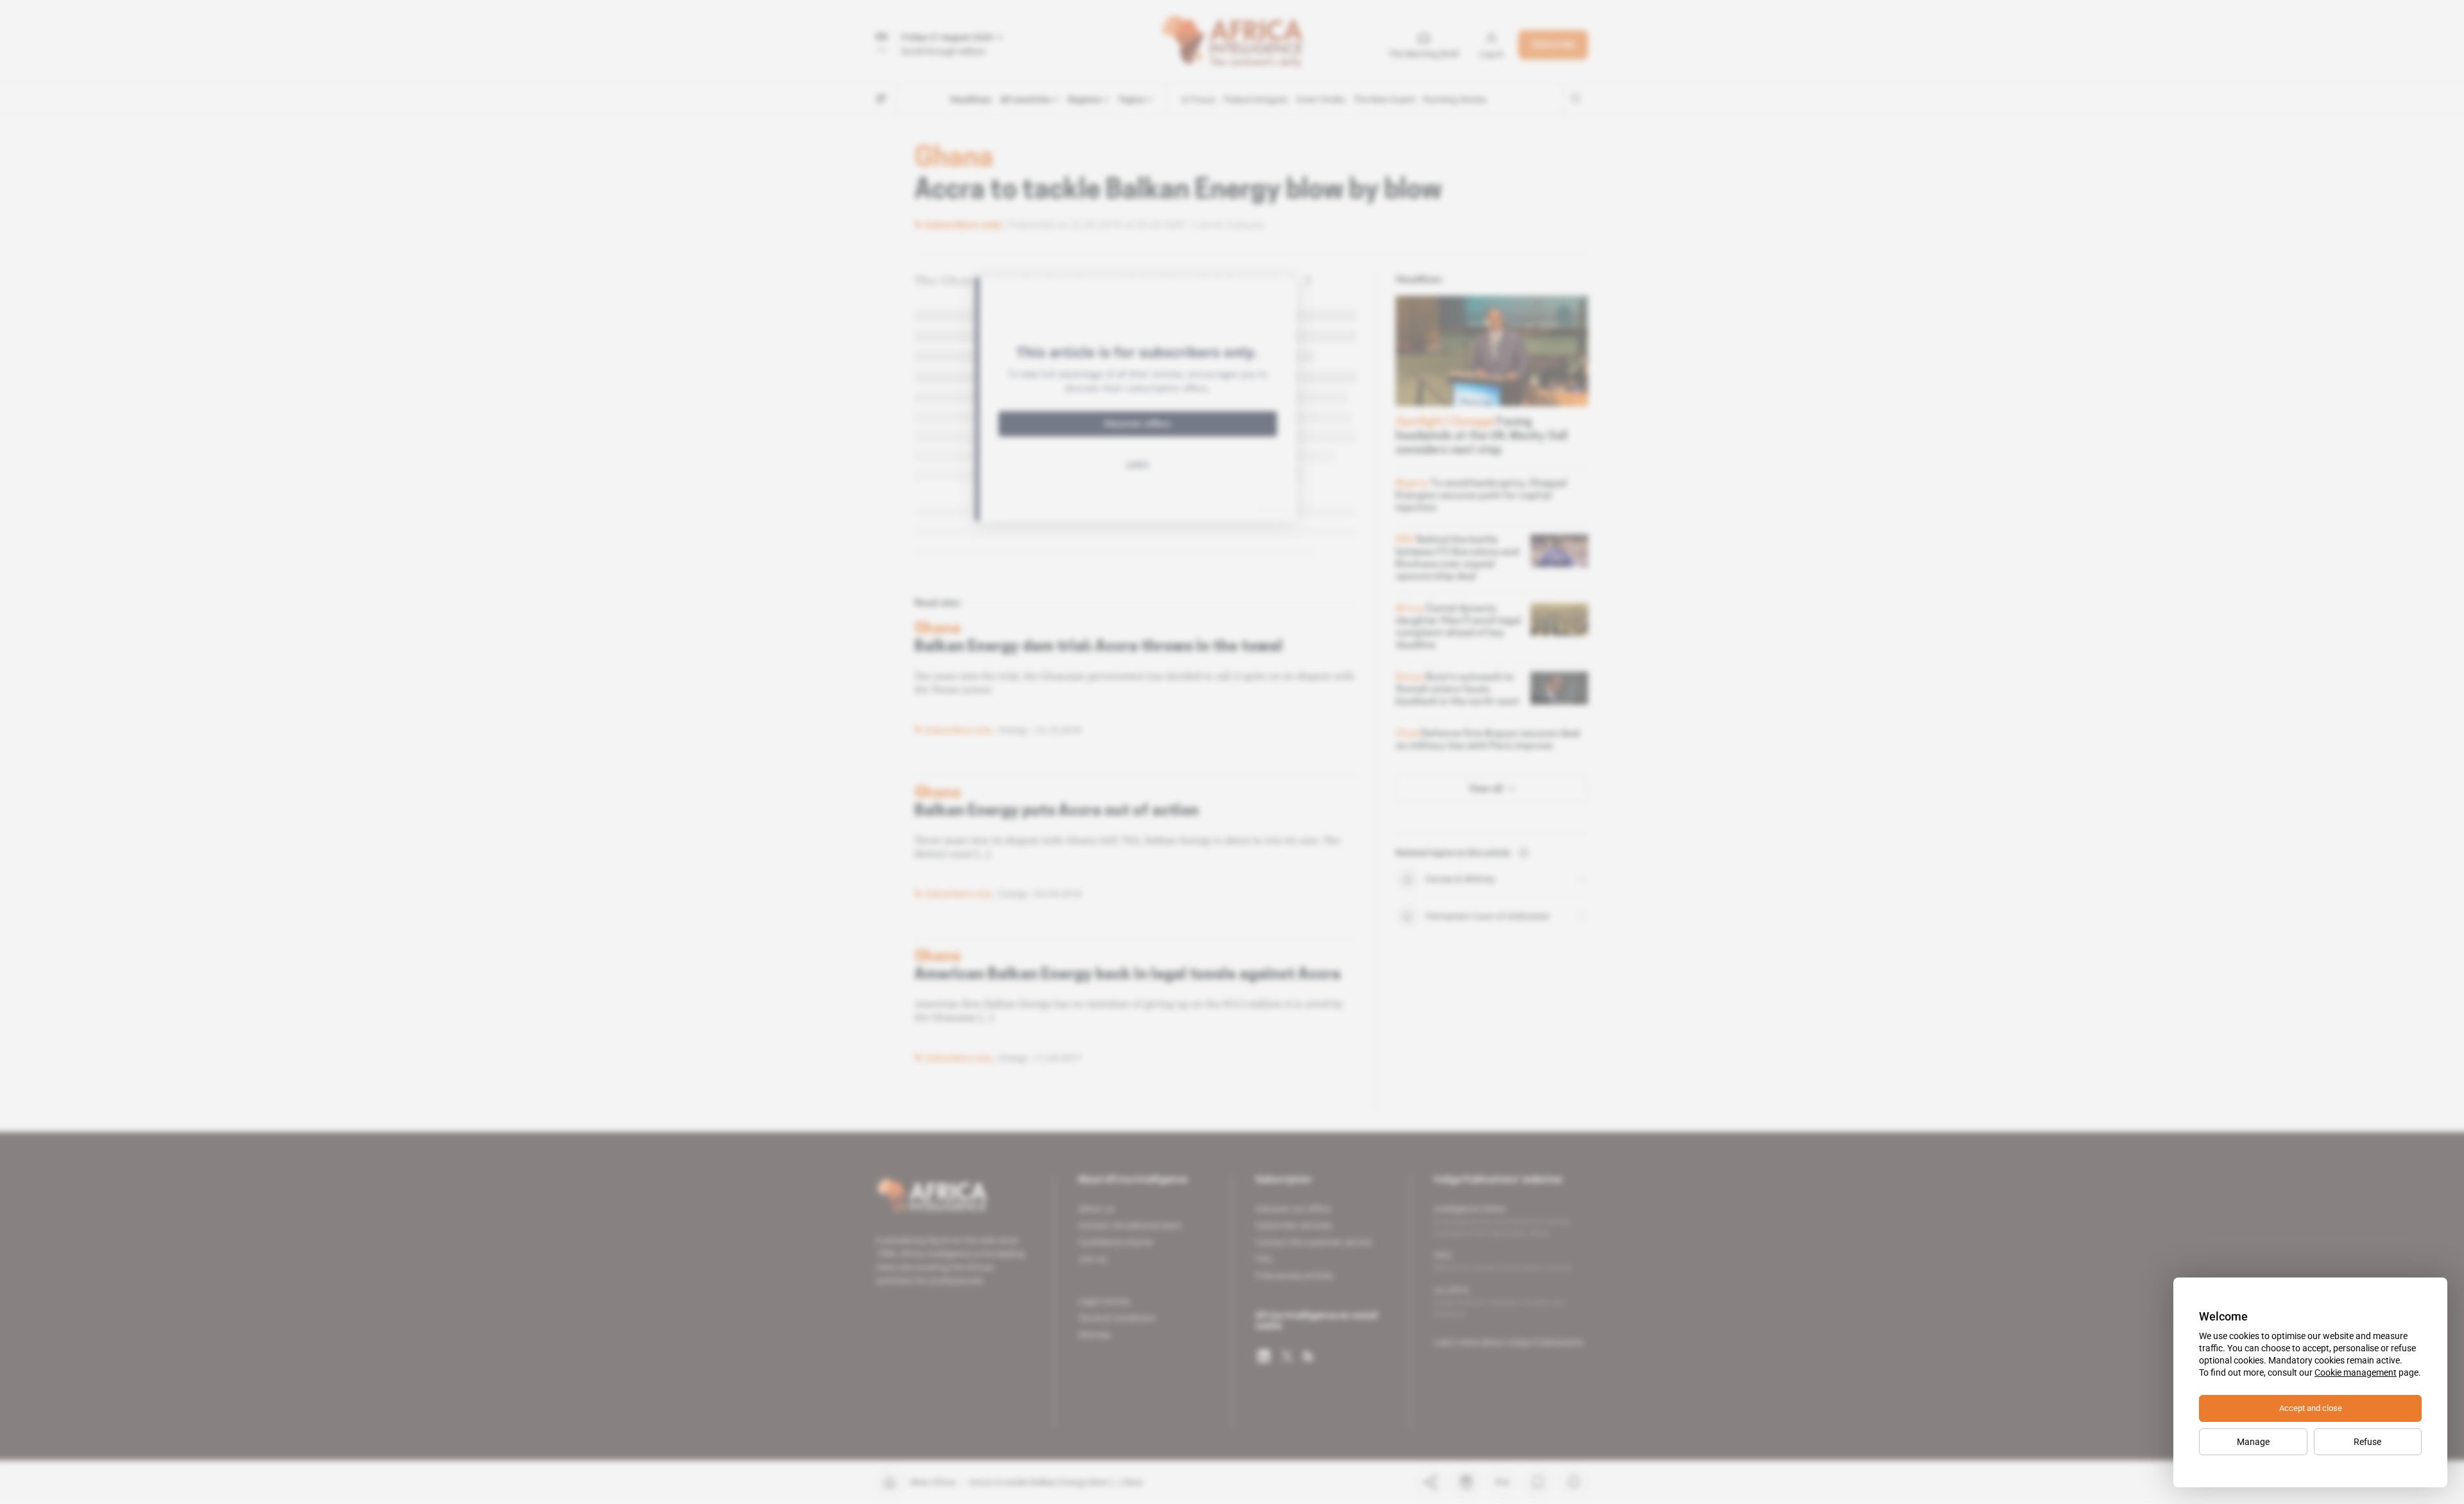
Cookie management (2356, 1372)
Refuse (2367, 1442)
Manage (2253, 1442)
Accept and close (2311, 1408)
